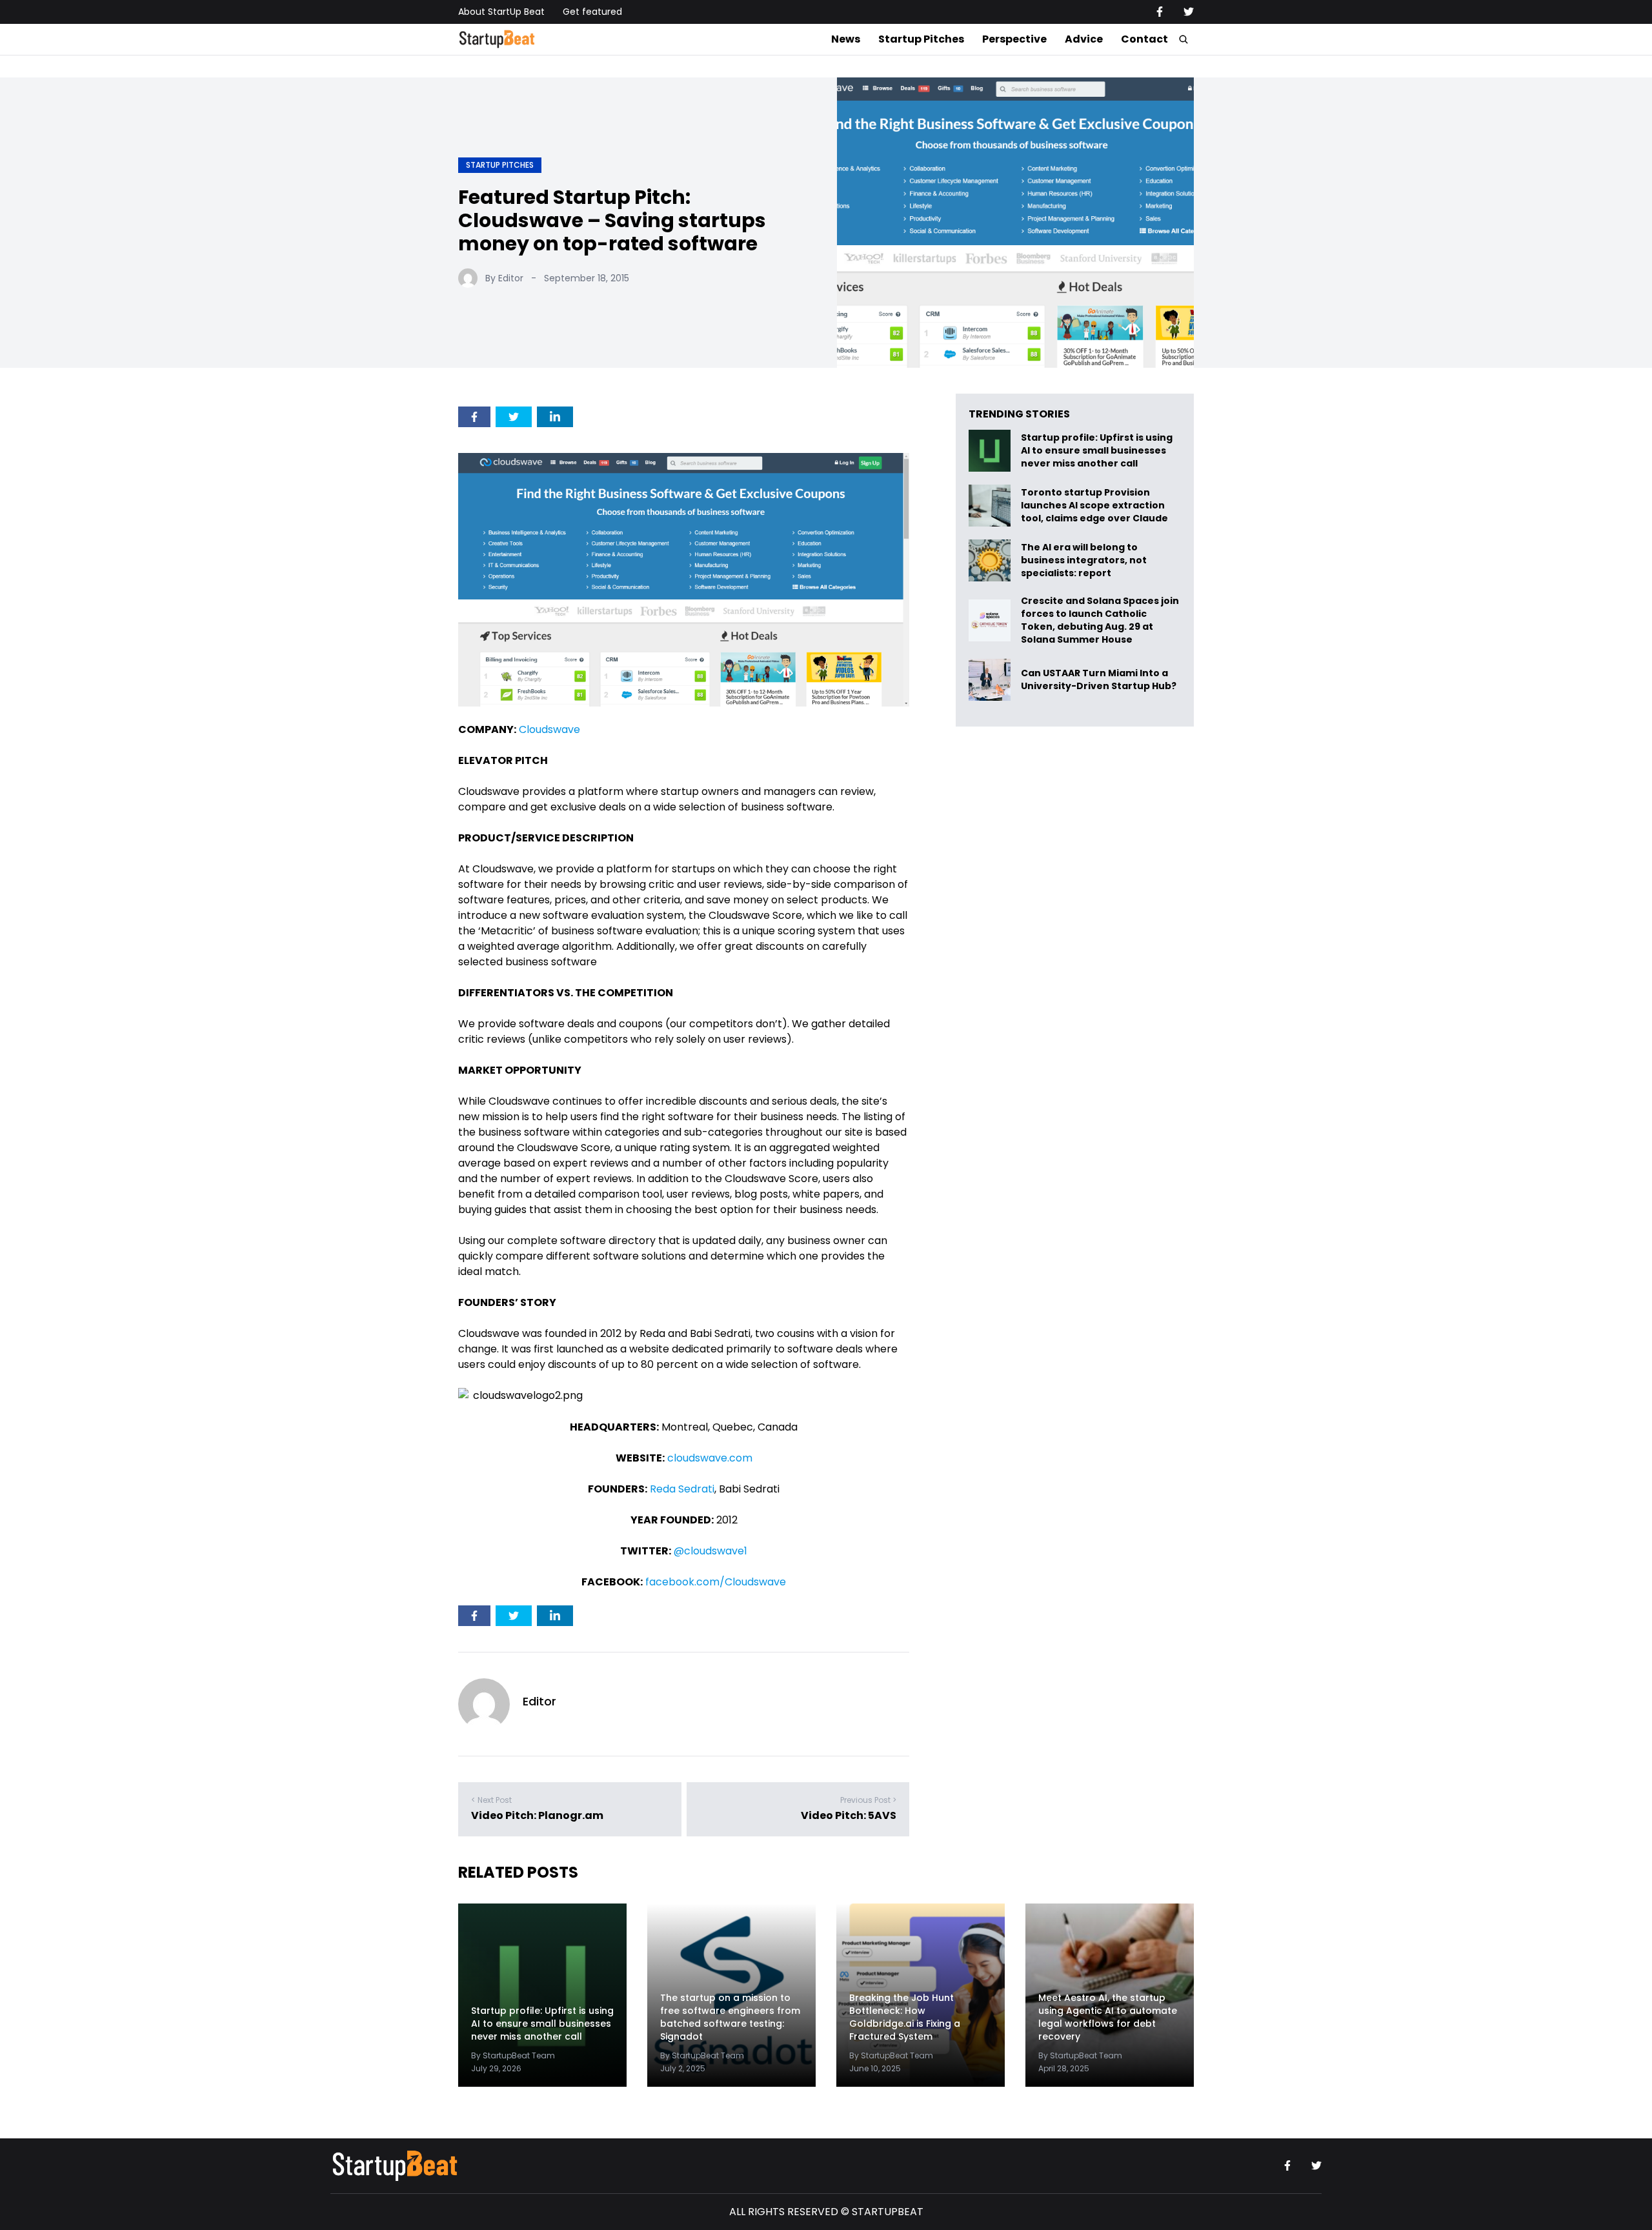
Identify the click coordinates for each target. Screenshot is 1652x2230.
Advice (1084, 39)
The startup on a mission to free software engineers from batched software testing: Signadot (730, 2017)
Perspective (1014, 39)
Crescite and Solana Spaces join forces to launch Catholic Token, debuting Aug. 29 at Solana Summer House (1100, 620)
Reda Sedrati (682, 1489)
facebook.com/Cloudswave (716, 1582)
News (846, 39)
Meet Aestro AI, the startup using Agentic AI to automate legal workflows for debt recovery (1108, 2017)
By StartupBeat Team (513, 2055)
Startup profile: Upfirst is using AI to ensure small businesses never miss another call (1097, 451)
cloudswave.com (710, 1458)
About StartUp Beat (501, 12)
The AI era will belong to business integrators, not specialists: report (1084, 560)
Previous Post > (868, 1800)
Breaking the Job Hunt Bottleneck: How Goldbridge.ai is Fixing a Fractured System (905, 2017)
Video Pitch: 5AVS (849, 1815)
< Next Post (491, 1800)
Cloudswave (549, 729)
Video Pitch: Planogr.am (537, 1815)
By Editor (504, 278)
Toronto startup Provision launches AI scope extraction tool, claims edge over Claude (1095, 506)
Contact (1144, 39)
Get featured (592, 12)
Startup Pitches (921, 39)
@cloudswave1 (710, 1551)
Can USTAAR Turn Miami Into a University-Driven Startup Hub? (1099, 680)
